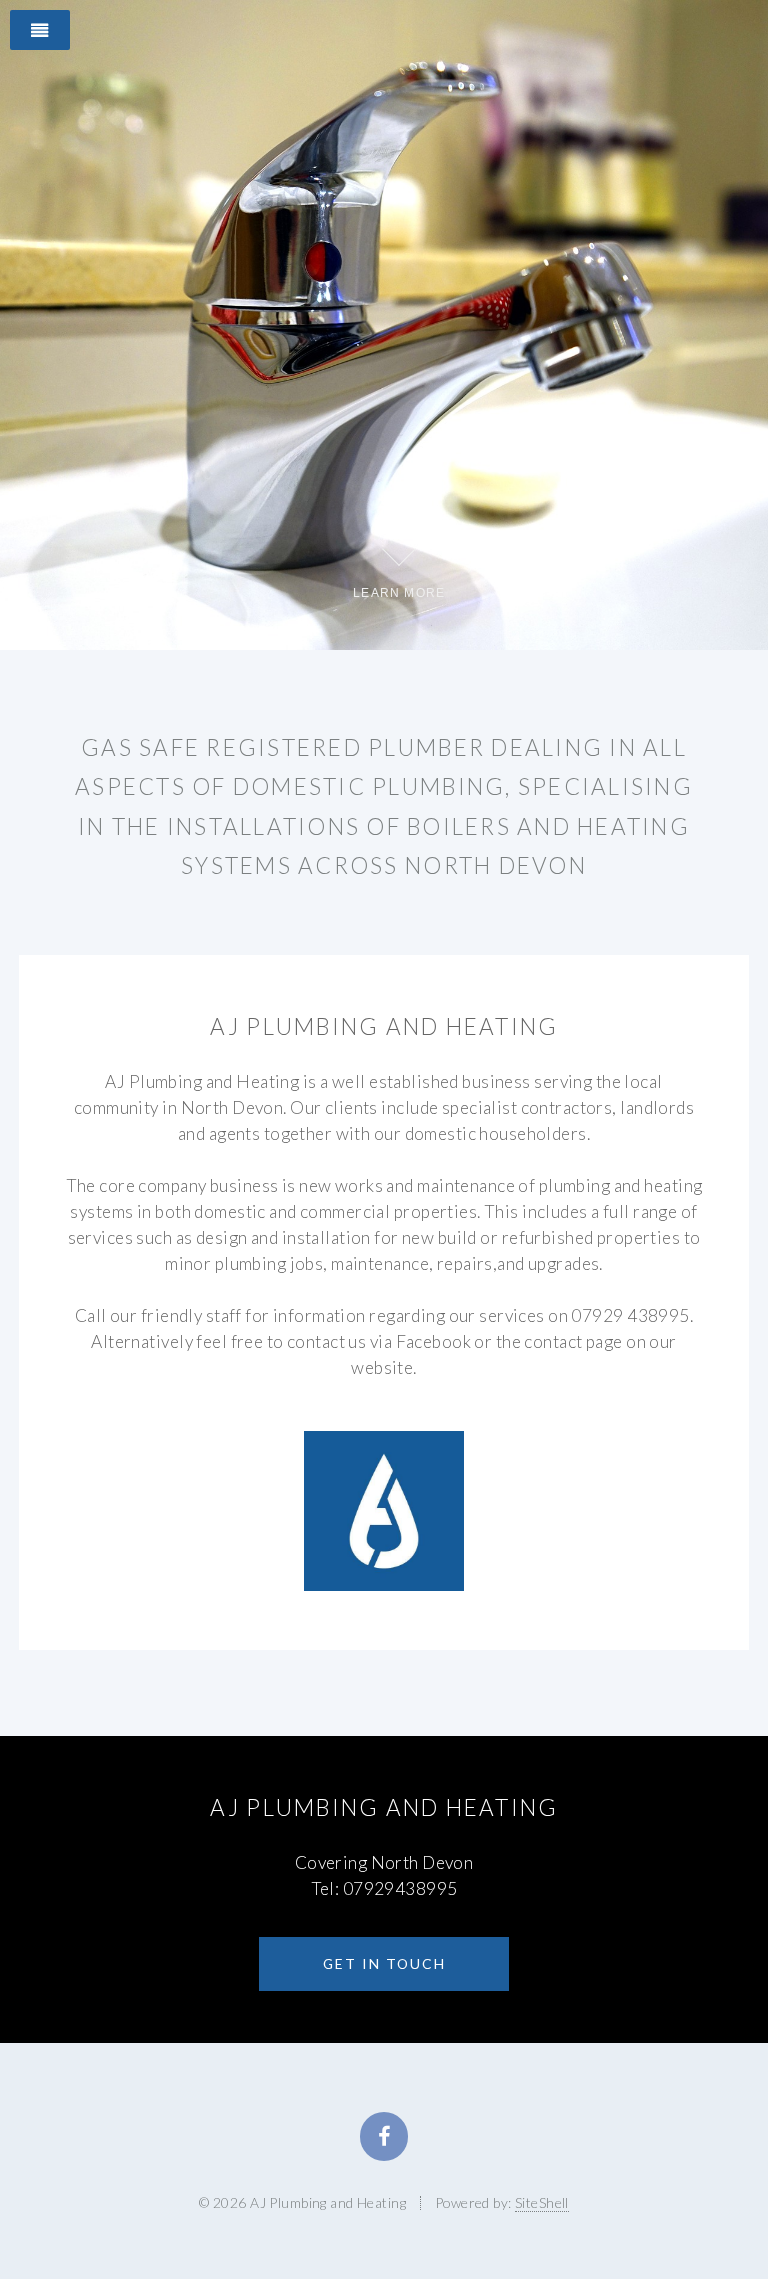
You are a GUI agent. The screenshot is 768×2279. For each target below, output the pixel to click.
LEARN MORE (399, 592)
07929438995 (400, 1888)
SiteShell (542, 2202)
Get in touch (384, 1963)
